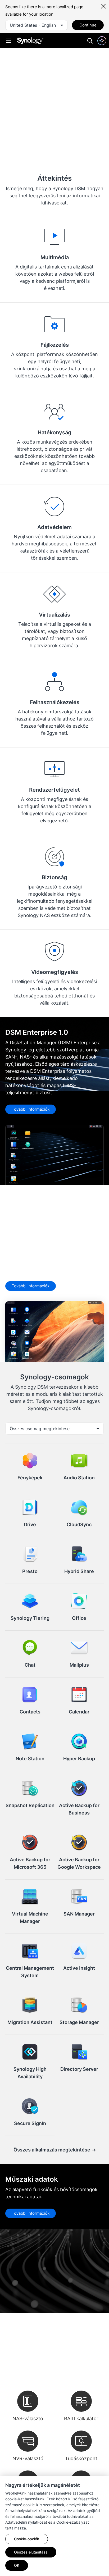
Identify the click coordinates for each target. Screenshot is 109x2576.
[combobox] (37, 25)
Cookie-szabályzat (73, 2522)
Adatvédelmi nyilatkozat (26, 2522)
